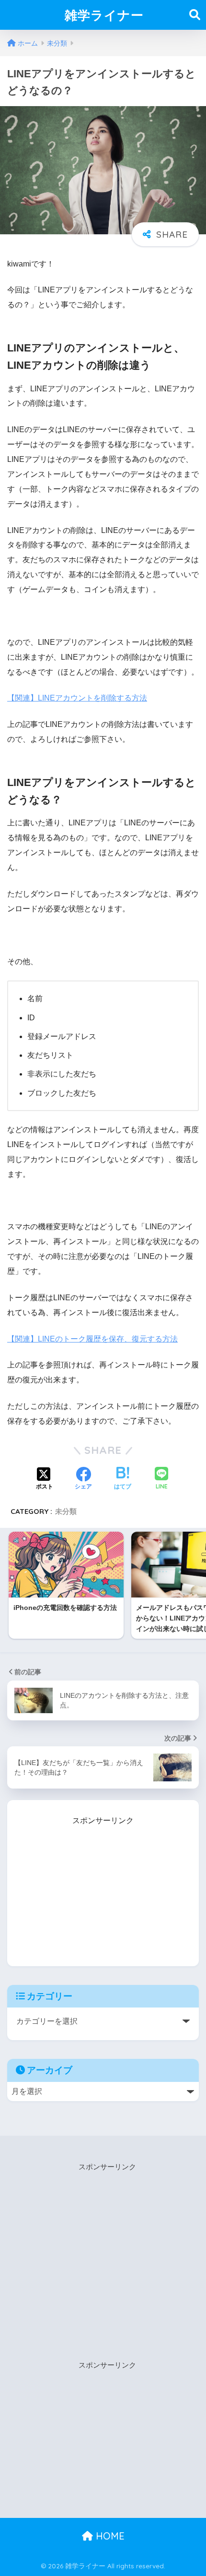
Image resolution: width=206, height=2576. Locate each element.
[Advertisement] (103, 1887)
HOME (109, 2536)
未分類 (66, 1511)
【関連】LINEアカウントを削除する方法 (77, 698)
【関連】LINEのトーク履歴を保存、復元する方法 (92, 1339)
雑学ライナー (104, 15)
